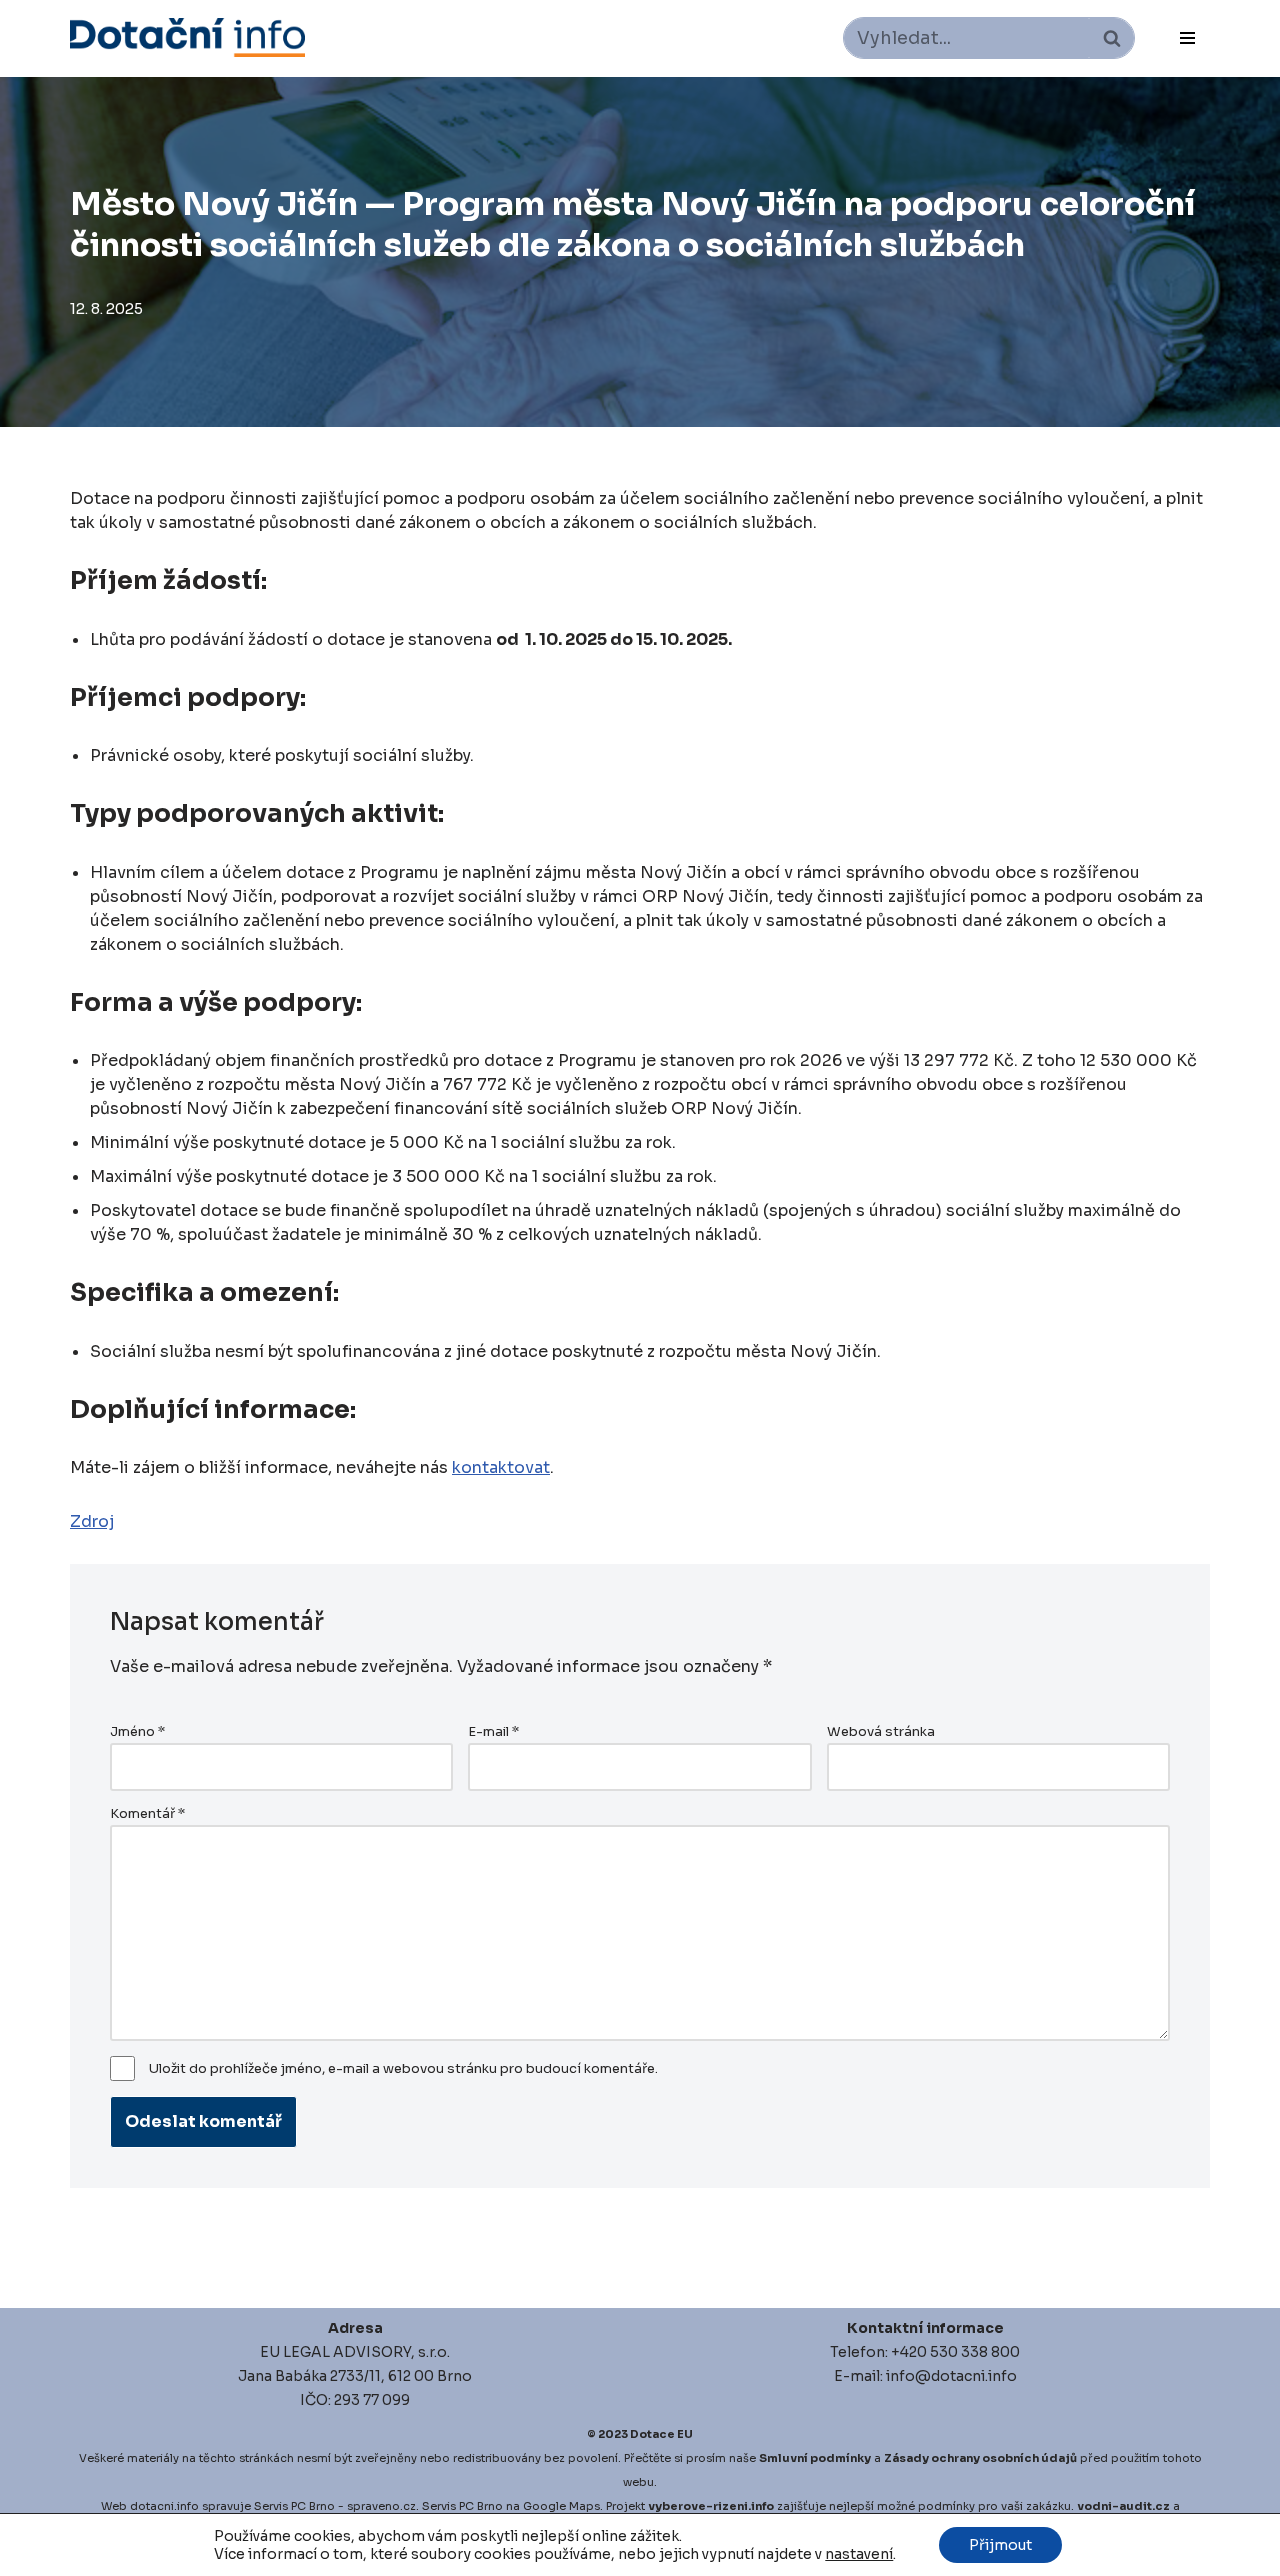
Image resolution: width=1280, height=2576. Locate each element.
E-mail (493, 1732)
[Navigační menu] (1187, 38)
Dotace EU (661, 2434)
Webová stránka (881, 1732)
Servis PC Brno (294, 2506)
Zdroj (92, 1521)
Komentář (147, 1814)
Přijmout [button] (1000, 2545)
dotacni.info (164, 2506)
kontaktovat (501, 1467)
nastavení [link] (859, 2554)
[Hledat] (1111, 38)
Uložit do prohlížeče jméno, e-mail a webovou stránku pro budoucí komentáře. (403, 2069)
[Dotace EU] (187, 37)
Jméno (137, 1732)
